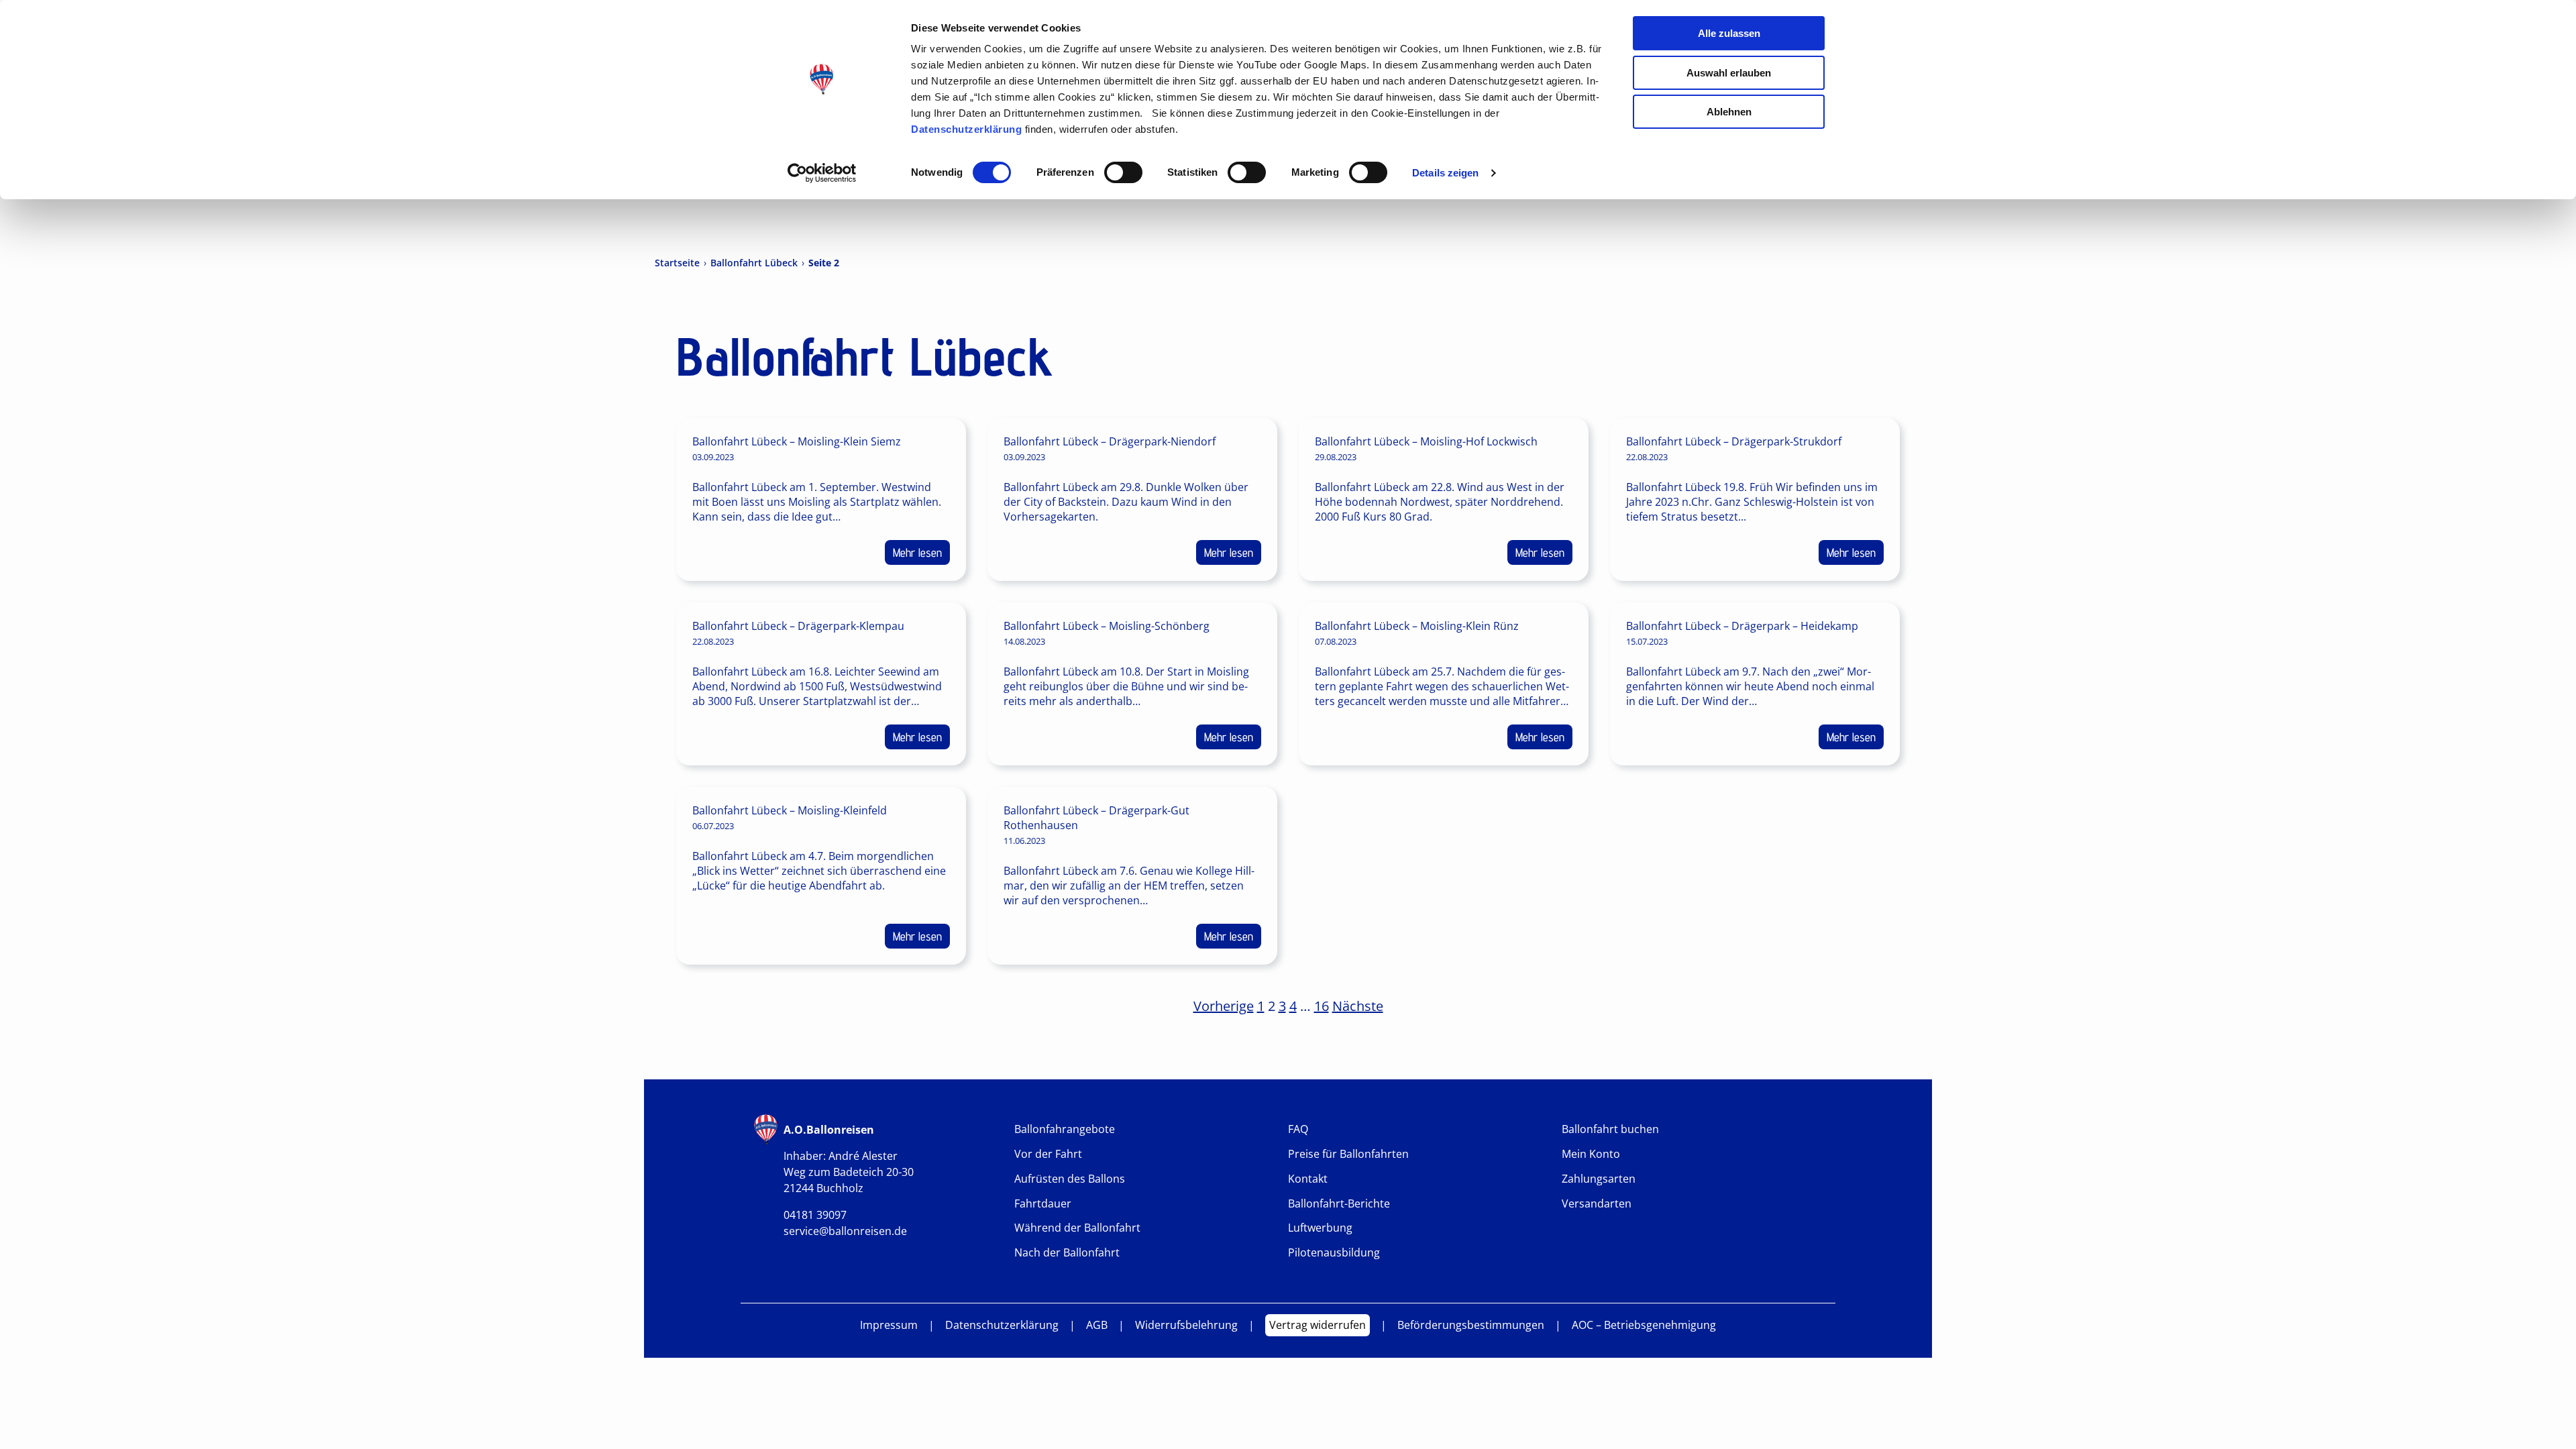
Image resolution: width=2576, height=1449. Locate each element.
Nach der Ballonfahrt (1067, 1253)
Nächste (1358, 1006)
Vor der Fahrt (1048, 1154)
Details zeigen (1445, 173)
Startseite (677, 263)
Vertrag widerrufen (1318, 1325)
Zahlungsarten (1599, 1179)
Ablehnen (1729, 112)
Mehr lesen (917, 552)
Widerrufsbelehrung (1186, 1325)
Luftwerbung (1320, 1228)
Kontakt (1308, 1179)
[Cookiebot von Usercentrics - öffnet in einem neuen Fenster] (822, 173)
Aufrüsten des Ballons (1070, 1179)
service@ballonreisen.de (845, 1231)
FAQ (1298, 1129)
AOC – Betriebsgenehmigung (1644, 1325)
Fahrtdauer (1043, 1204)
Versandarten (1597, 1204)
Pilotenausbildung (1334, 1253)
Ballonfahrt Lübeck (754, 263)
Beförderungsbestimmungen (1471, 1325)
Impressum (889, 1325)
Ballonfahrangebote (1065, 1129)
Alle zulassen (1729, 33)
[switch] (1123, 172)
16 (1322, 1006)
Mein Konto (1591, 1154)
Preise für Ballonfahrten (1348, 1154)
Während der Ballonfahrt (1077, 1228)
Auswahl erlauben (1729, 73)
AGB (1097, 1325)
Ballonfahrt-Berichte (1339, 1204)
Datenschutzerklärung (966, 129)
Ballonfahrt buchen (1610, 1129)
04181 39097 (815, 1215)
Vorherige (1224, 1006)
